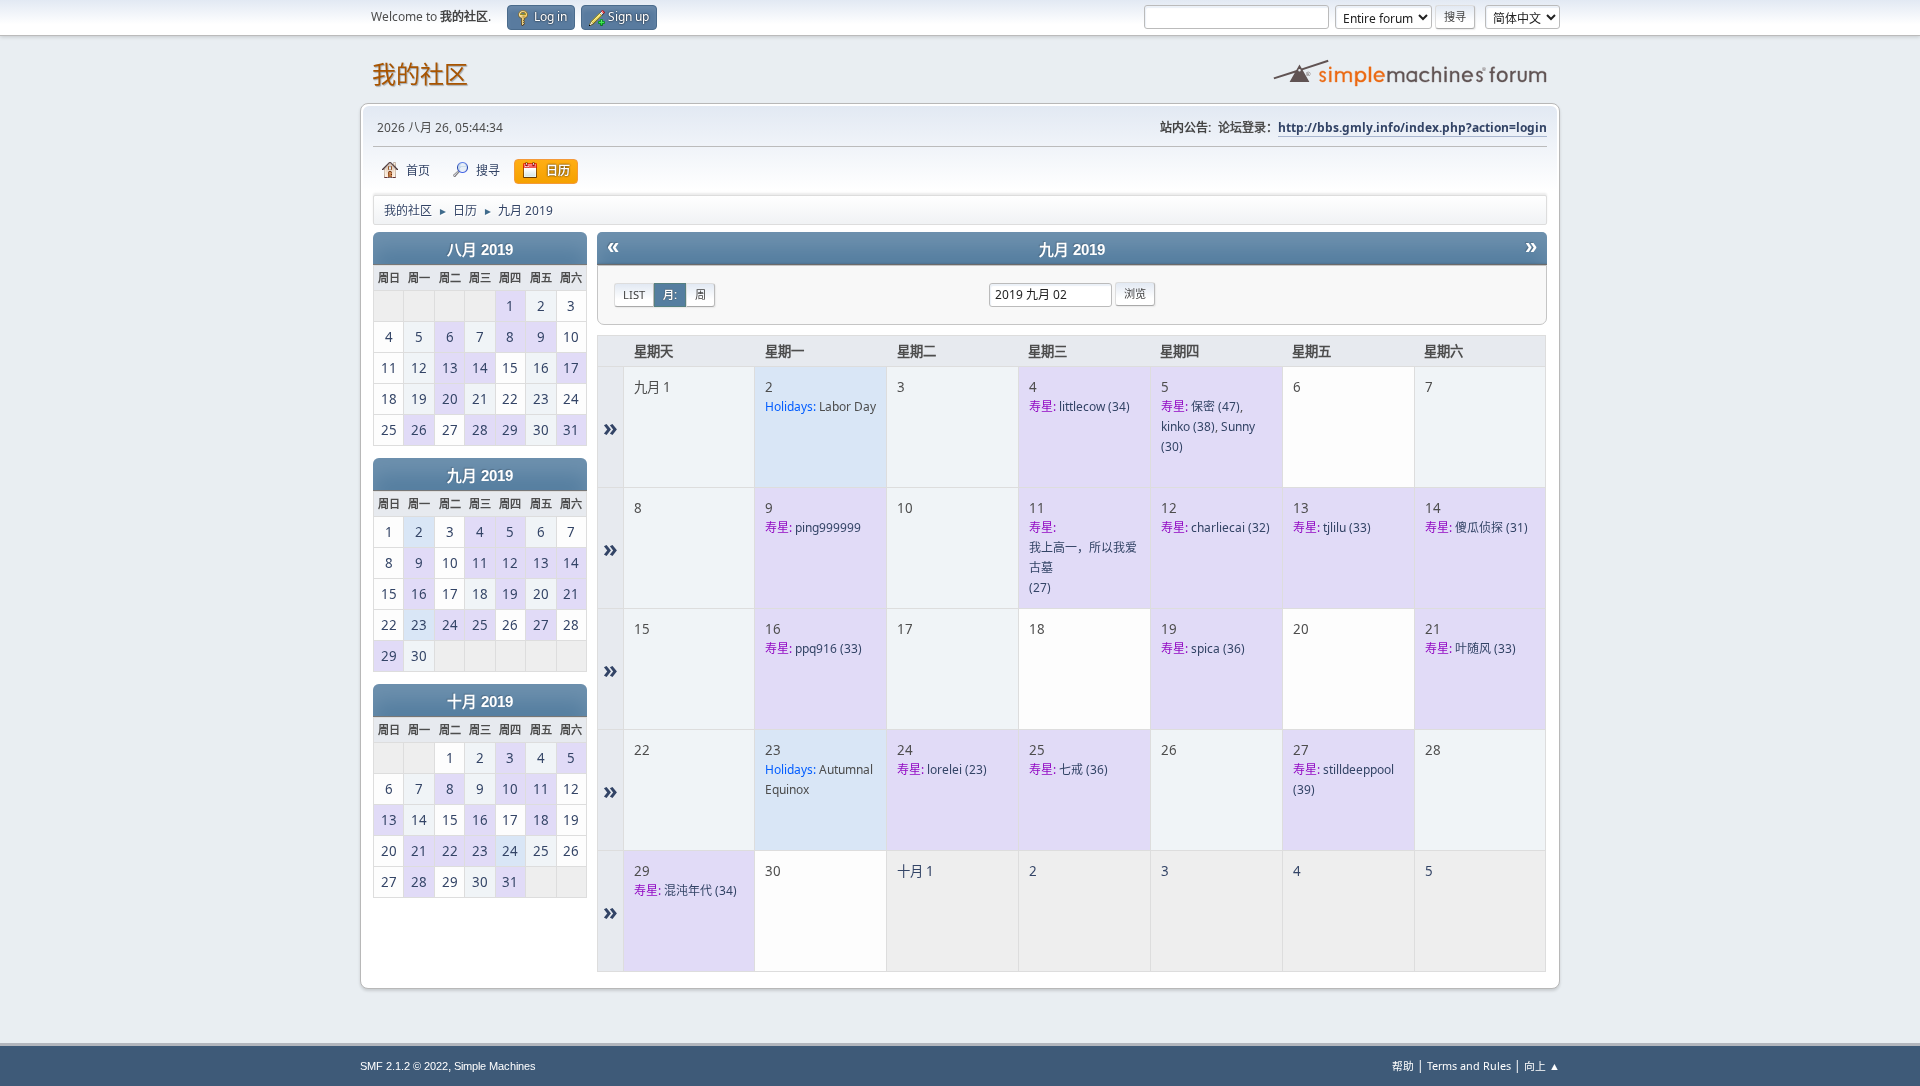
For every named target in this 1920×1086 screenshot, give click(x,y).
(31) (1491, 527)
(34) (1094, 406)
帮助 (1403, 1065)
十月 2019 (480, 702)
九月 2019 (480, 476)
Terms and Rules (1469, 1065)
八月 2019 (480, 250)
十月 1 (915, 871)
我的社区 (420, 74)
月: (670, 294)
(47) (1215, 406)
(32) (1230, 527)
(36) (1218, 648)
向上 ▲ (1542, 1065)
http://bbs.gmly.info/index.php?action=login (1412, 127)
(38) (1188, 426)
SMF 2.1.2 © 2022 (404, 1066)
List (634, 294)
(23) (957, 769)
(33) (1347, 527)
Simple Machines (495, 1066)
